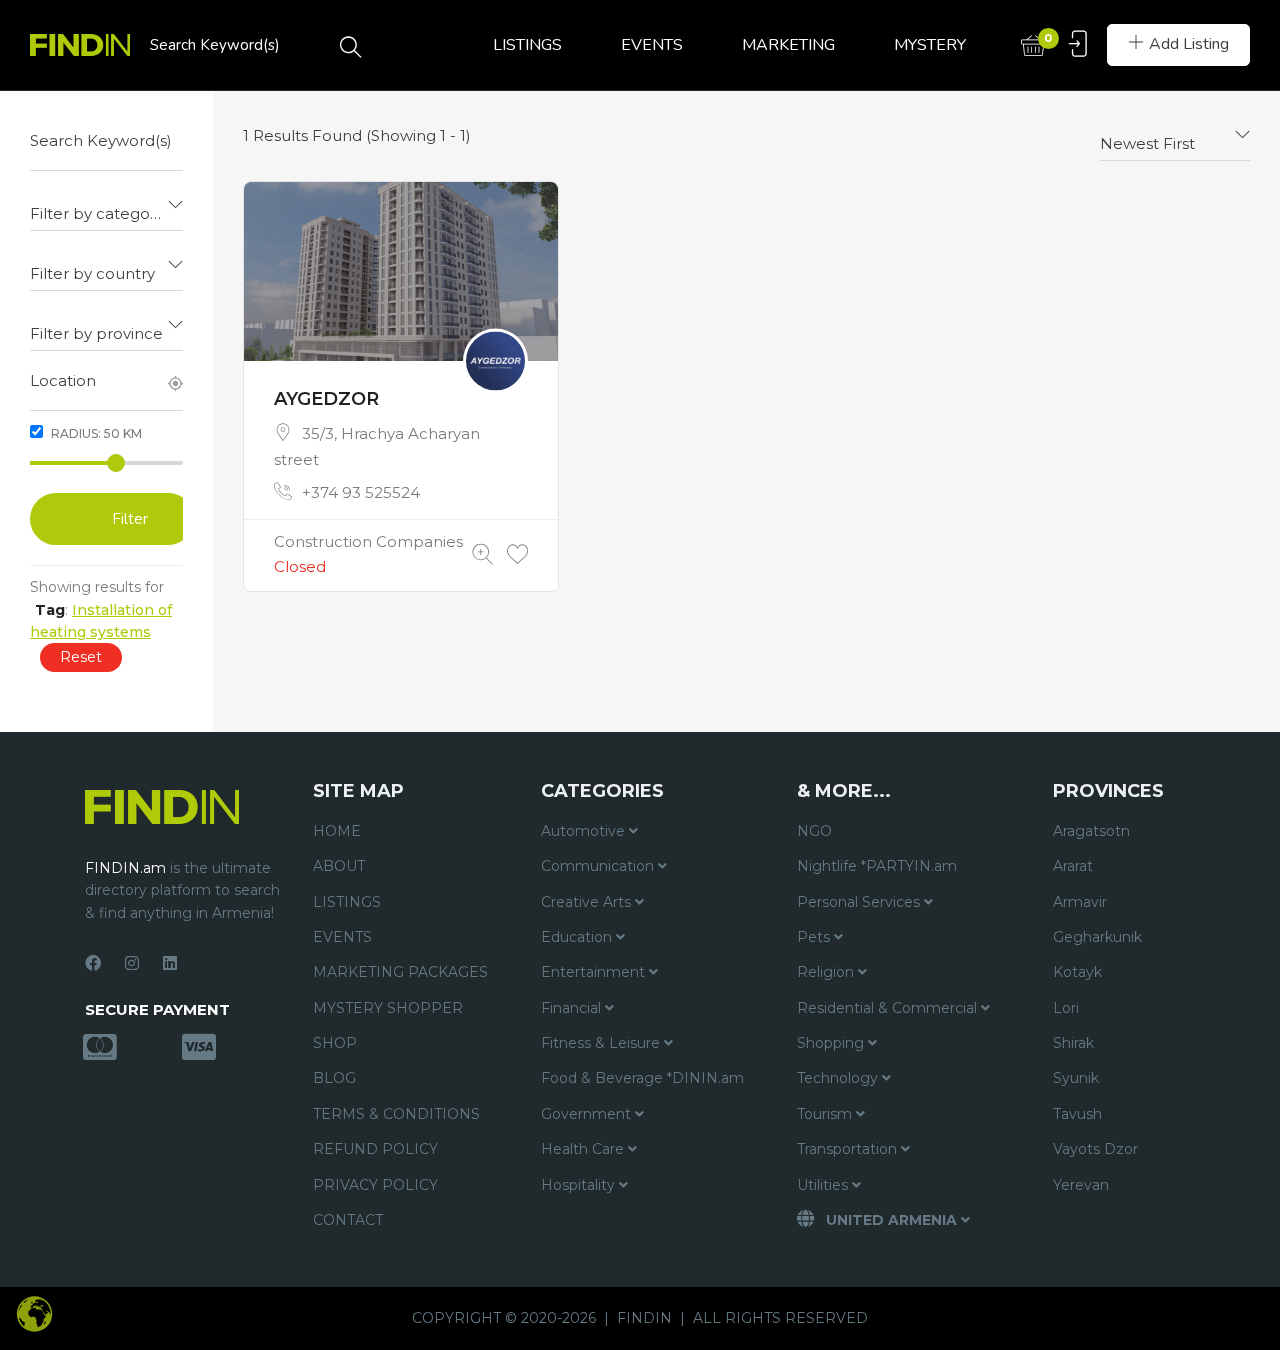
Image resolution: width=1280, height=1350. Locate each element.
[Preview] (482, 554)
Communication (599, 866)
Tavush (1077, 1114)
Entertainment (595, 972)
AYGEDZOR (326, 399)
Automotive (585, 831)
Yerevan (1081, 1185)
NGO (814, 831)
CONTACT (348, 1220)
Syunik (1076, 1078)
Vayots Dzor (1095, 1149)
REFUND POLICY (375, 1149)
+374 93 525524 (361, 492)
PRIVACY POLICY (375, 1185)
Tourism (826, 1114)
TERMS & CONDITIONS (396, 1114)
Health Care (584, 1149)
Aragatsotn (1091, 831)
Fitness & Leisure (602, 1043)
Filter (130, 519)
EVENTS (652, 45)
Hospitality (580, 1185)
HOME (337, 831)
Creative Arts (588, 902)
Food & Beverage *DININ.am (642, 1078)
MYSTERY (930, 45)
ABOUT (339, 866)
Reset (81, 657)
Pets (815, 937)
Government (588, 1114)
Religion (827, 972)
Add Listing (1189, 44)
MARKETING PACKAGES (400, 972)
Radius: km (95, 433)
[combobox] (106, 206)
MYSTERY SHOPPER (388, 1008)
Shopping (832, 1043)
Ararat (1073, 866)
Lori (1066, 1008)
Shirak (1073, 1043)
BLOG (334, 1078)
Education (578, 937)
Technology (839, 1078)
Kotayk (1077, 972)
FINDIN (644, 1318)
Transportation (849, 1149)
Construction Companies (368, 541)
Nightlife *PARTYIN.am (877, 866)
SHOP (335, 1043)
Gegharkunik (1097, 937)
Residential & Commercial (889, 1008)
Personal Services (860, 902)
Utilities (824, 1185)
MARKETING (788, 45)
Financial (573, 1008)
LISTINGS (527, 45)
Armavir (1080, 902)
